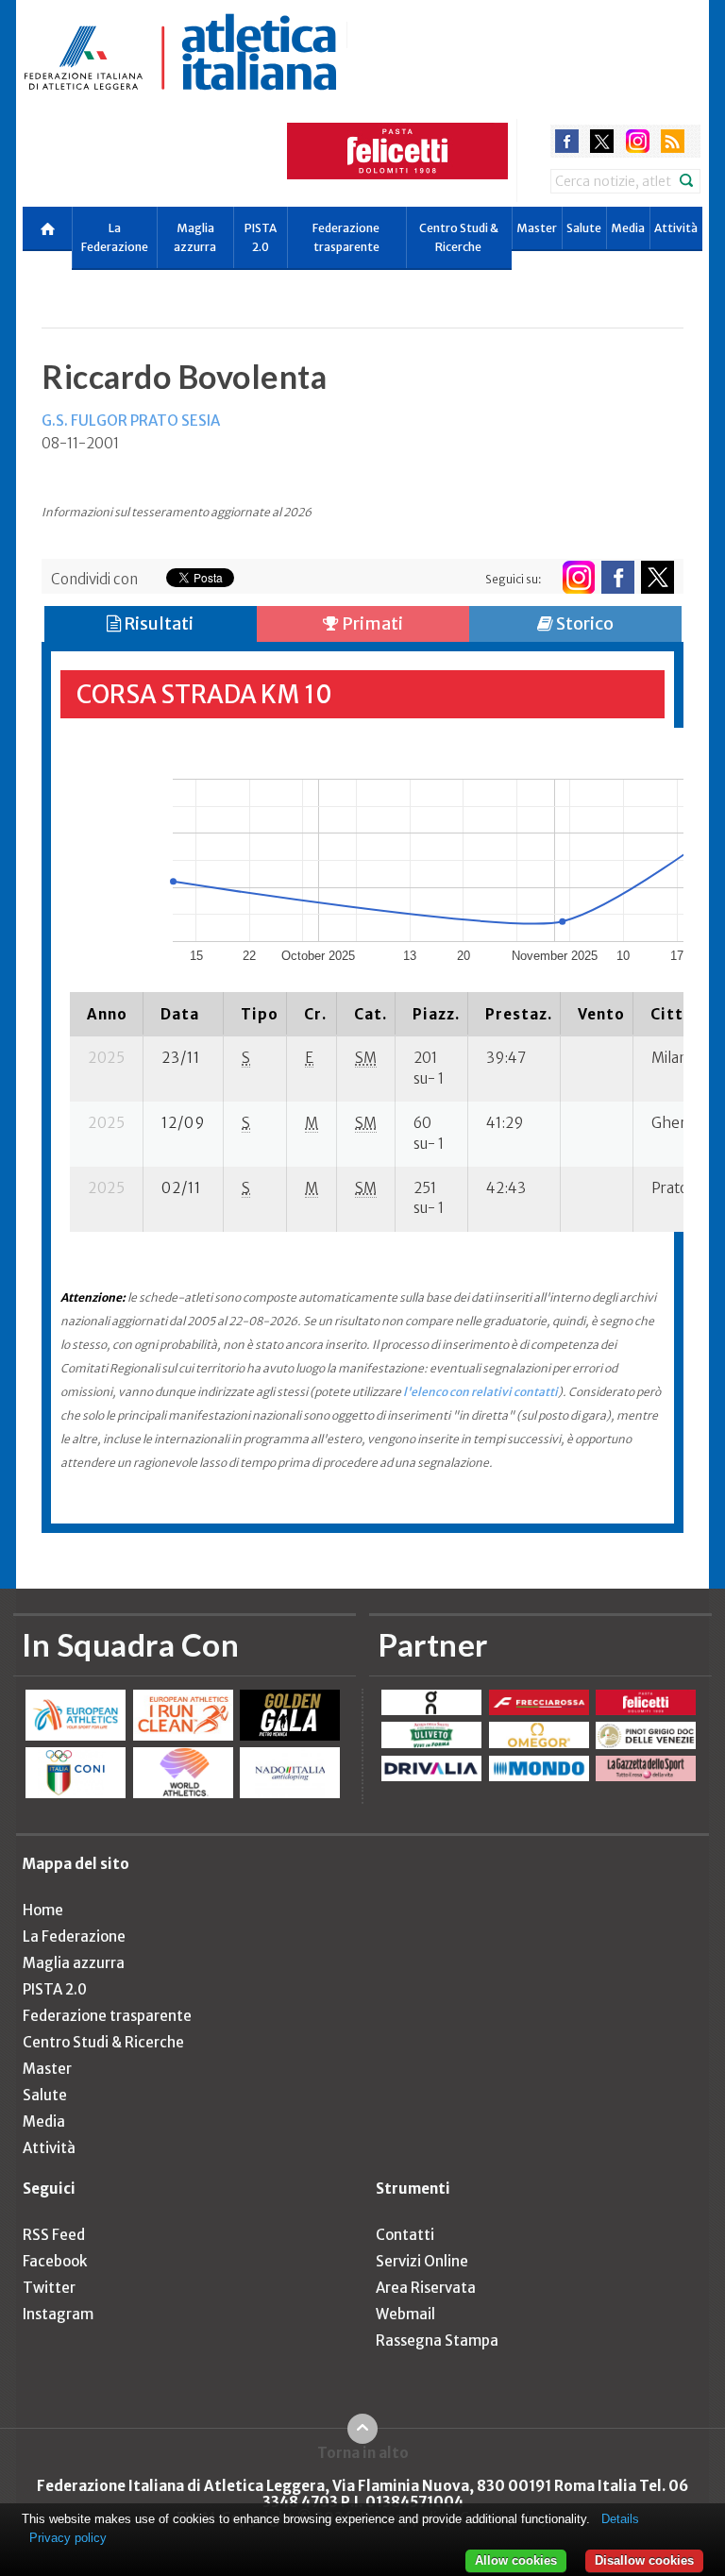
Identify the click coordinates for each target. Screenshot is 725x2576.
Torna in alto (363, 2452)
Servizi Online (422, 2261)
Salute (584, 228)
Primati (371, 623)
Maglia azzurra (195, 237)
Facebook (55, 2261)
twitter (602, 141)
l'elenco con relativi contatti (481, 1392)
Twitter (49, 2288)
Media (628, 228)
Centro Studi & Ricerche (459, 237)
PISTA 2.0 (261, 237)
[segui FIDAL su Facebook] (618, 577)
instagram (638, 141)
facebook (567, 141)
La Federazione (115, 237)
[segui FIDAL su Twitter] (658, 577)
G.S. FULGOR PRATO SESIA (131, 421)
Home (43, 1910)
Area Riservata (426, 2288)
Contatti (405, 2235)
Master (537, 228)
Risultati (157, 623)
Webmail (405, 2314)
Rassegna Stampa (437, 2340)
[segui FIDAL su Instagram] (578, 577)
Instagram (58, 2314)
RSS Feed (54, 2235)
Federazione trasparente (346, 237)
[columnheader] (107, 1014)
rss (673, 141)
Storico (583, 623)
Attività (676, 228)
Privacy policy (68, 2538)
